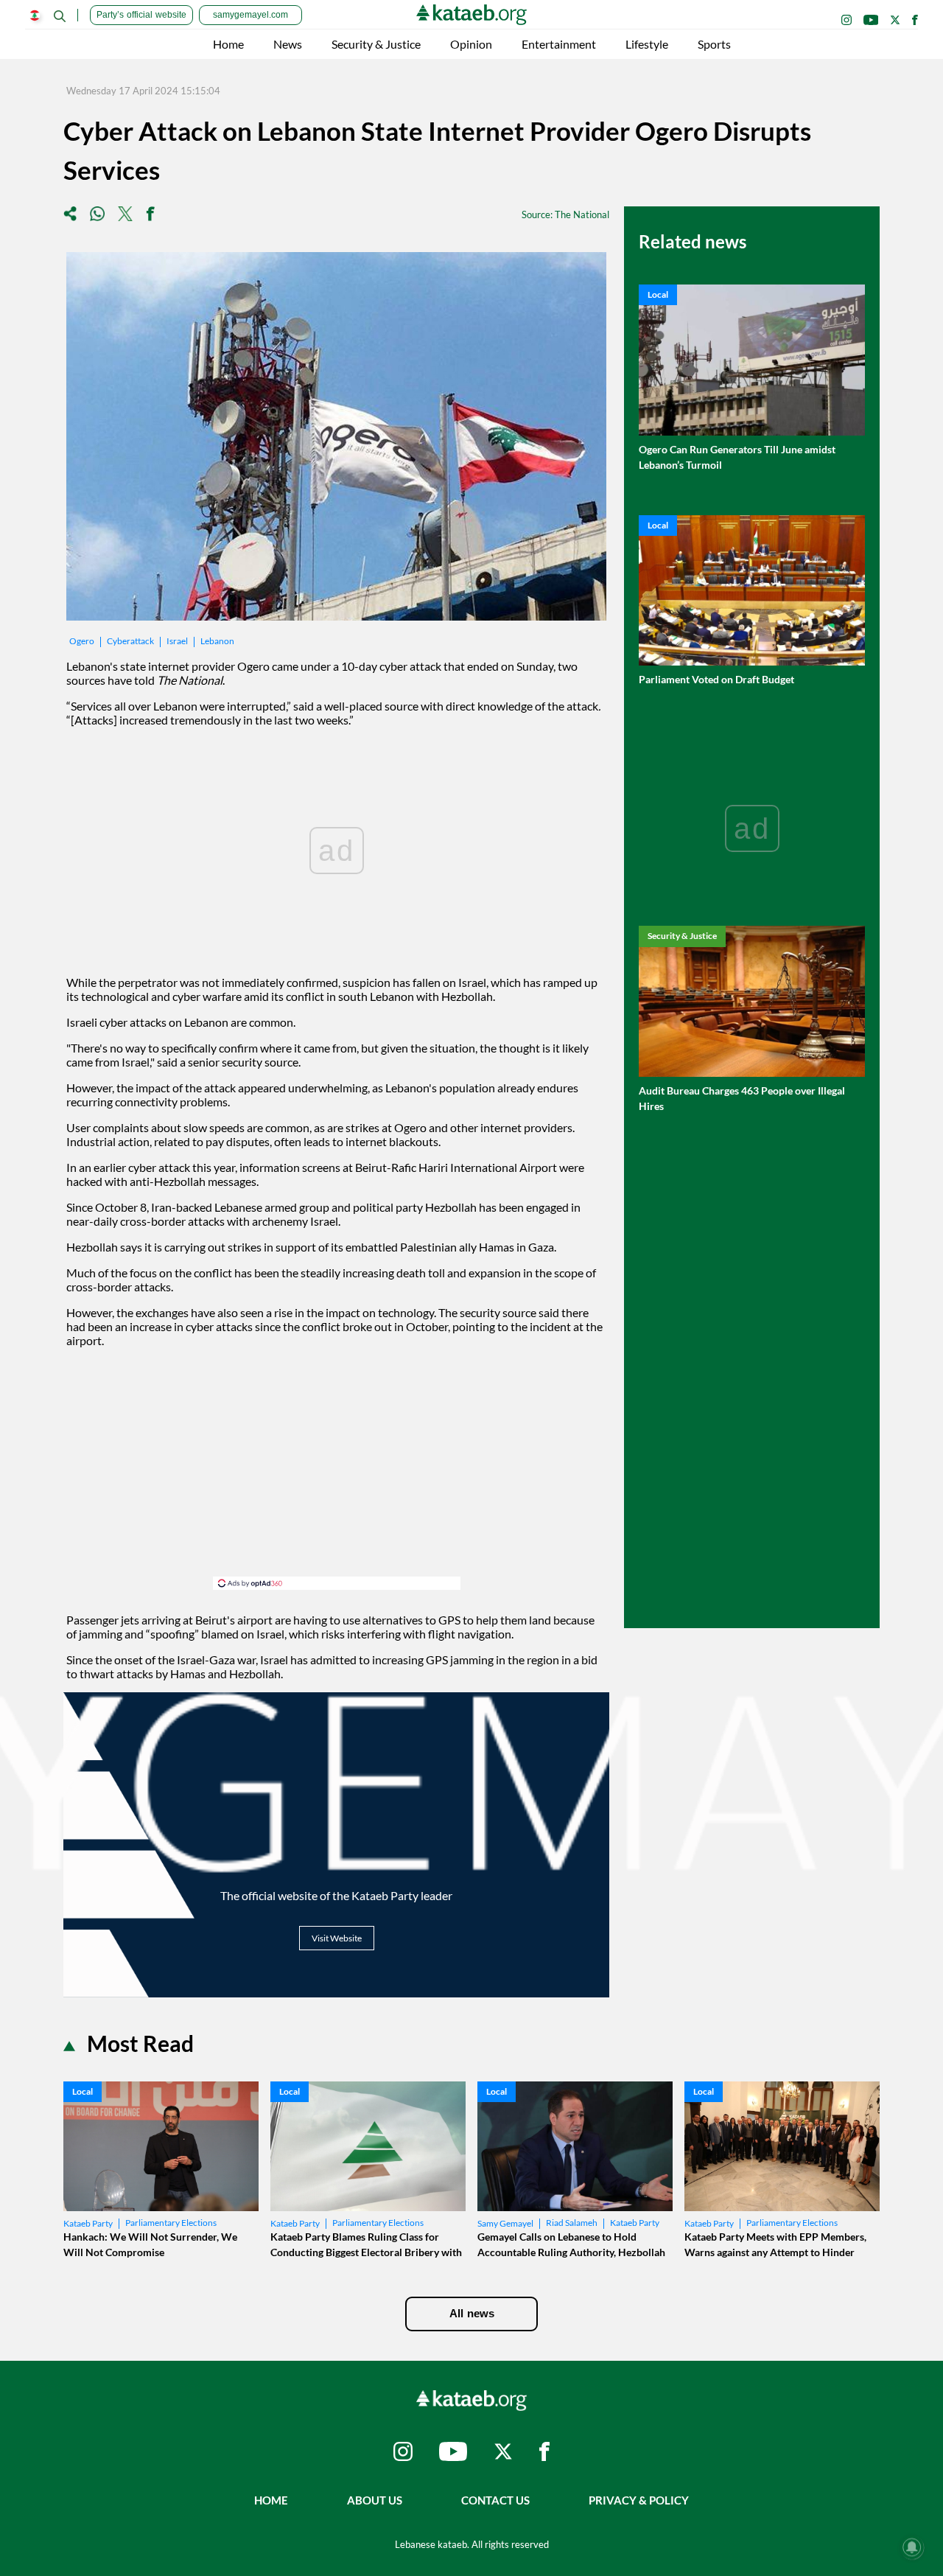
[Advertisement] (337, 1473)
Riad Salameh (572, 2223)
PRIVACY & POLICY (639, 2500)
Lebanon (217, 641)
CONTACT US (495, 2500)
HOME (271, 2500)
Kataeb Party (88, 2223)
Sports (714, 44)
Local (658, 294)
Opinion (471, 44)
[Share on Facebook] (150, 215)
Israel (177, 641)
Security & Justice (376, 44)
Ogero (82, 641)
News (288, 44)
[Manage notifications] (912, 2547)
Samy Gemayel (505, 2223)
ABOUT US (375, 2500)
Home (228, 44)
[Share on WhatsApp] (97, 215)
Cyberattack (130, 641)
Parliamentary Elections (171, 2223)
